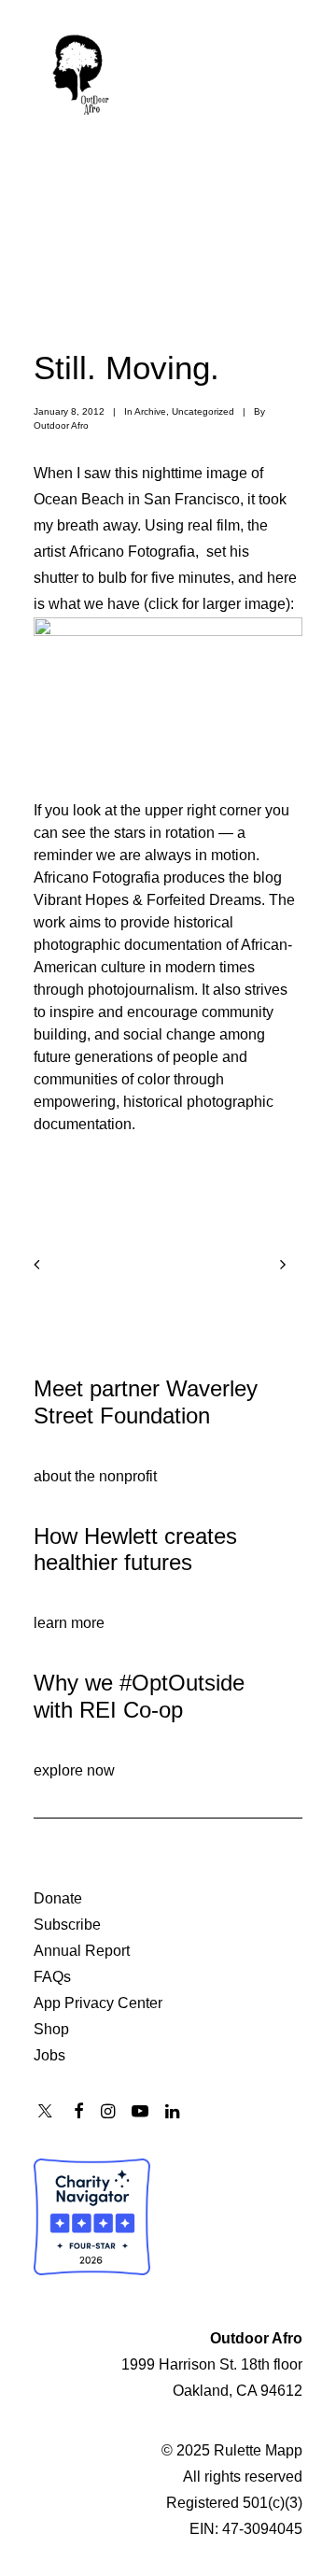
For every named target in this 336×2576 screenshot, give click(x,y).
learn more (69, 1623)
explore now (74, 1770)
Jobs (49, 2055)
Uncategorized (203, 411)
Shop (51, 2029)
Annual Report (82, 1951)
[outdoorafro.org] (81, 72)
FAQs (52, 1977)
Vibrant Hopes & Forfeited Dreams (147, 900)
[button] (293, 72)
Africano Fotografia (132, 552)
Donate (58, 1898)
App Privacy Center (98, 2003)
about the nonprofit (95, 1476)
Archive (150, 411)
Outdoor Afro (61, 425)
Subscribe (67, 1925)
